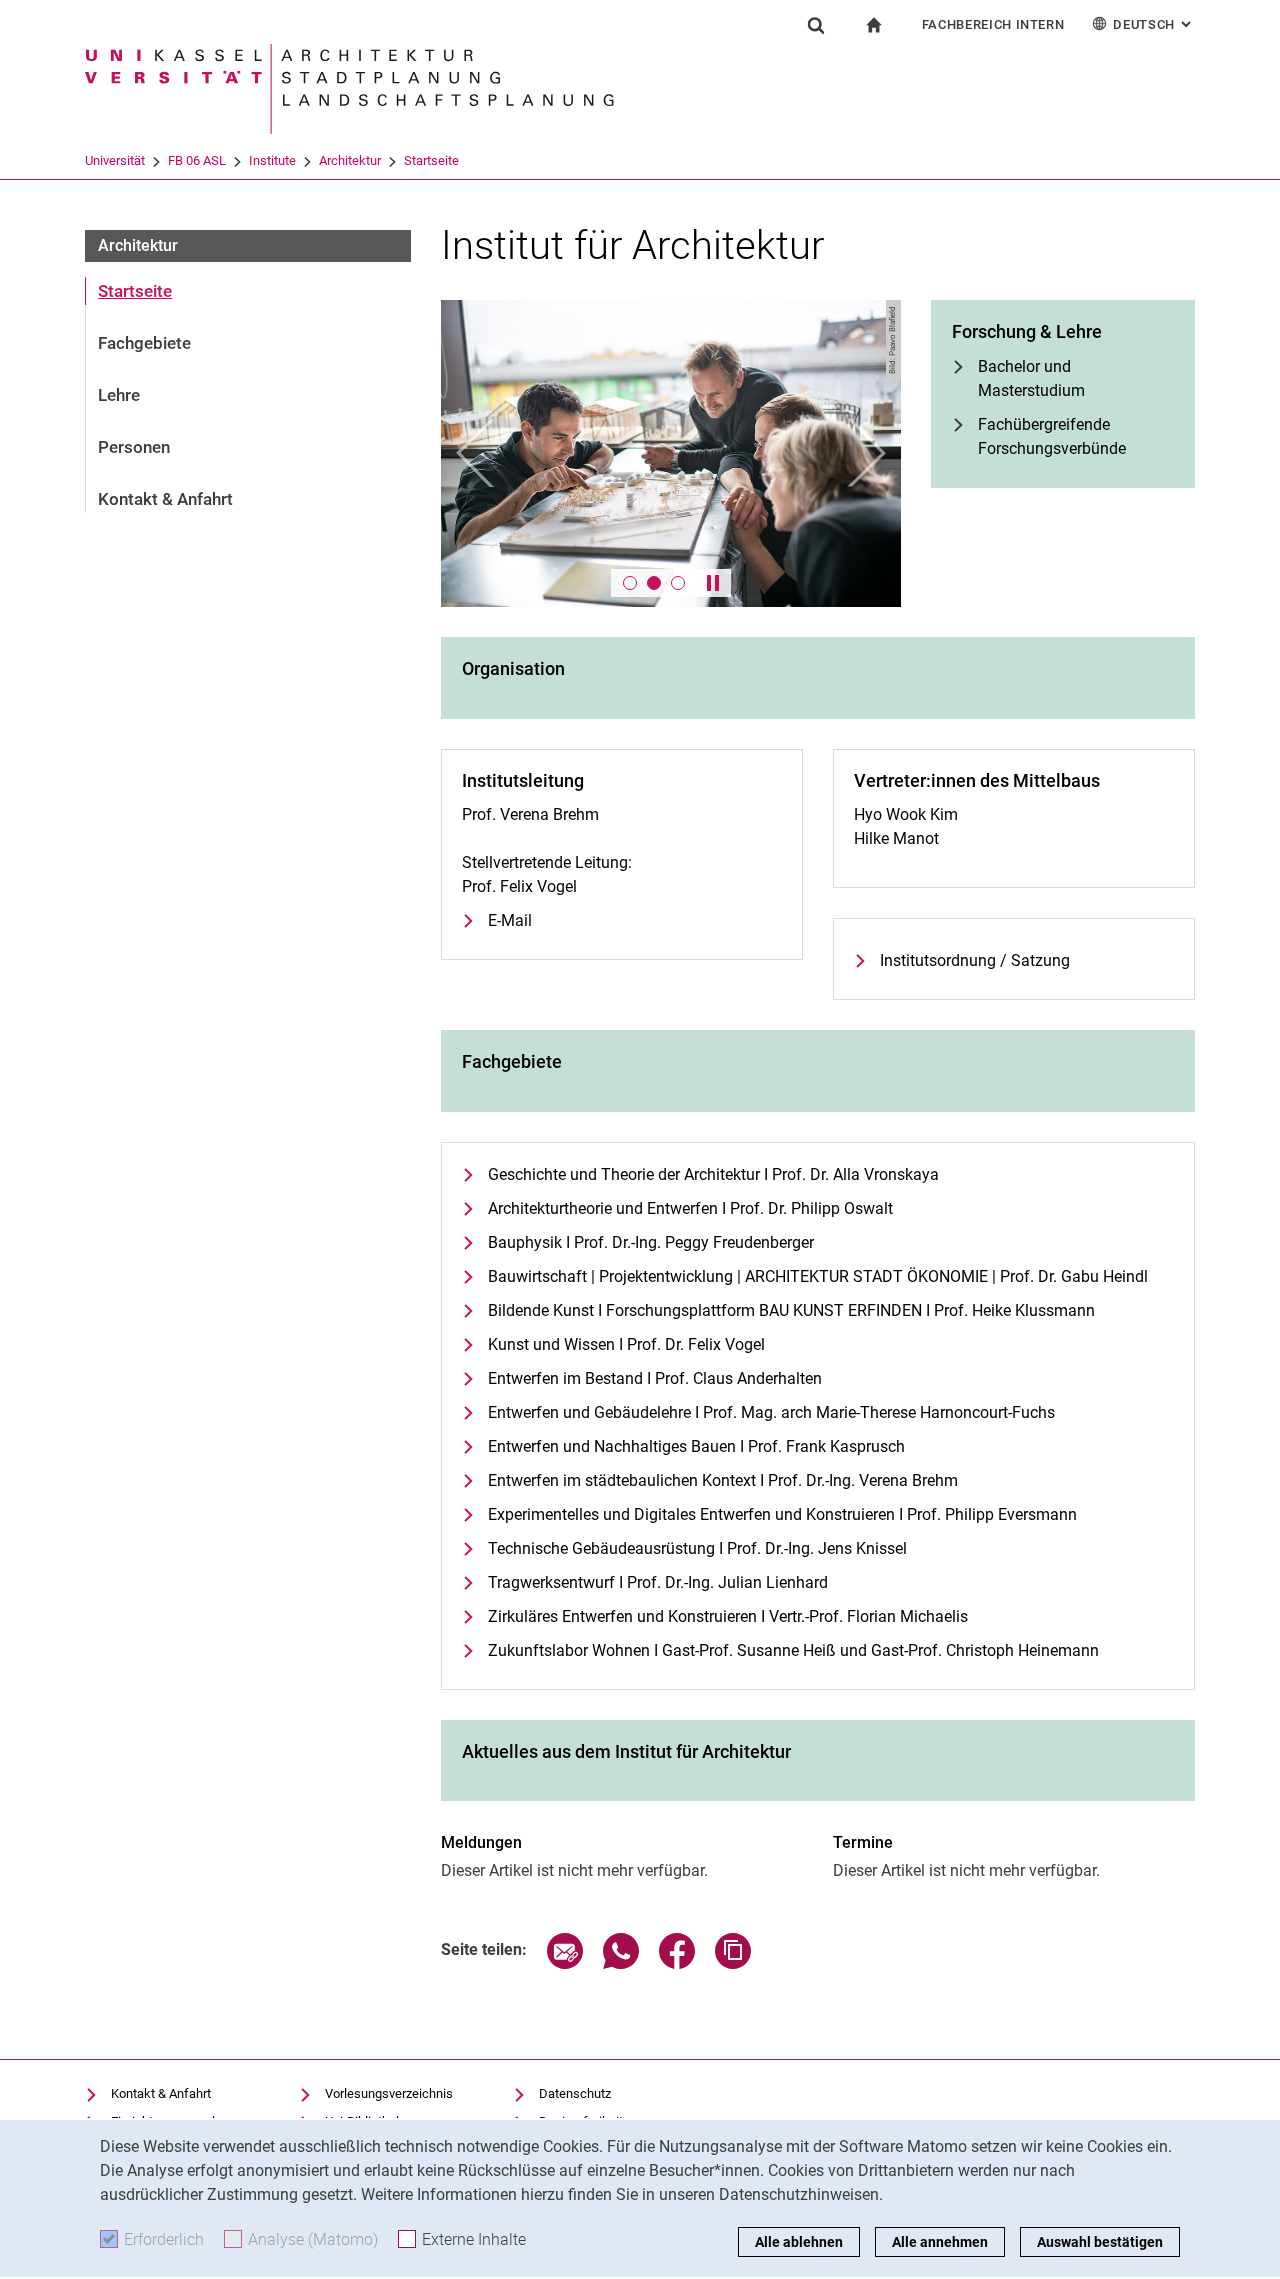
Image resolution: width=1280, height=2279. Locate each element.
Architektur (350, 160)
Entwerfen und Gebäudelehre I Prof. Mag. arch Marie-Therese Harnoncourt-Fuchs (771, 1412)
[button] (475, 453)
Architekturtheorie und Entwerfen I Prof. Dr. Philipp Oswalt (690, 1208)
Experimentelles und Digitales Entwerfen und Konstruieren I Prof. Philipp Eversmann (782, 1514)
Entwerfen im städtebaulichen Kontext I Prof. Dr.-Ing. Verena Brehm (723, 1480)
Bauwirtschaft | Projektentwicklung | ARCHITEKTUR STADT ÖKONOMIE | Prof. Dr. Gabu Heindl (818, 1276)
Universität (115, 160)
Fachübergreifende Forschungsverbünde (1052, 436)
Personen (134, 447)
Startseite (431, 160)
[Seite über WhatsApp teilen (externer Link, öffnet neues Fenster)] (621, 1963)
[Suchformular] (816, 25)
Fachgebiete (144, 343)
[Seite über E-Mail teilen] (565, 1963)
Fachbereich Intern (993, 24)
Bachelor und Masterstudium (1031, 378)
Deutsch (1154, 24)
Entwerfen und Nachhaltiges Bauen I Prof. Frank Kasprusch (696, 1446)
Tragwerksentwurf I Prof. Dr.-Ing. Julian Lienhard (658, 1582)
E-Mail (510, 920)
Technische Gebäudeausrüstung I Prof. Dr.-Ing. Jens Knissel (697, 1548)
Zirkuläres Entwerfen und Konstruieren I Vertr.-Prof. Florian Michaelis (728, 1616)
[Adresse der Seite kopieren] (733, 1963)
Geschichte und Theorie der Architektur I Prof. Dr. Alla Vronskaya (713, 1174)
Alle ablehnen (799, 2242)
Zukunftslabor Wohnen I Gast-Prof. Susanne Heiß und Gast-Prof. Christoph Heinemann (793, 1650)
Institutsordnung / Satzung (975, 960)
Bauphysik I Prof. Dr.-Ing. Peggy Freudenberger (651, 1242)
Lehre (119, 395)
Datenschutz (575, 2093)
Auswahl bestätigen (1100, 2242)
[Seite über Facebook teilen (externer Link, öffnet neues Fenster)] (677, 1963)
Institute (272, 160)
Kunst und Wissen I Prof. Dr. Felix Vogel (626, 1344)
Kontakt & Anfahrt (165, 499)
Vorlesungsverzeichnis (389, 2093)
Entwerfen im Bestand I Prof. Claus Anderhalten (655, 1378)
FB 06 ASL (197, 160)
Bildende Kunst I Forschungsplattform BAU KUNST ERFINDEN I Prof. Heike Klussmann (791, 1310)
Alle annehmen (940, 2242)
